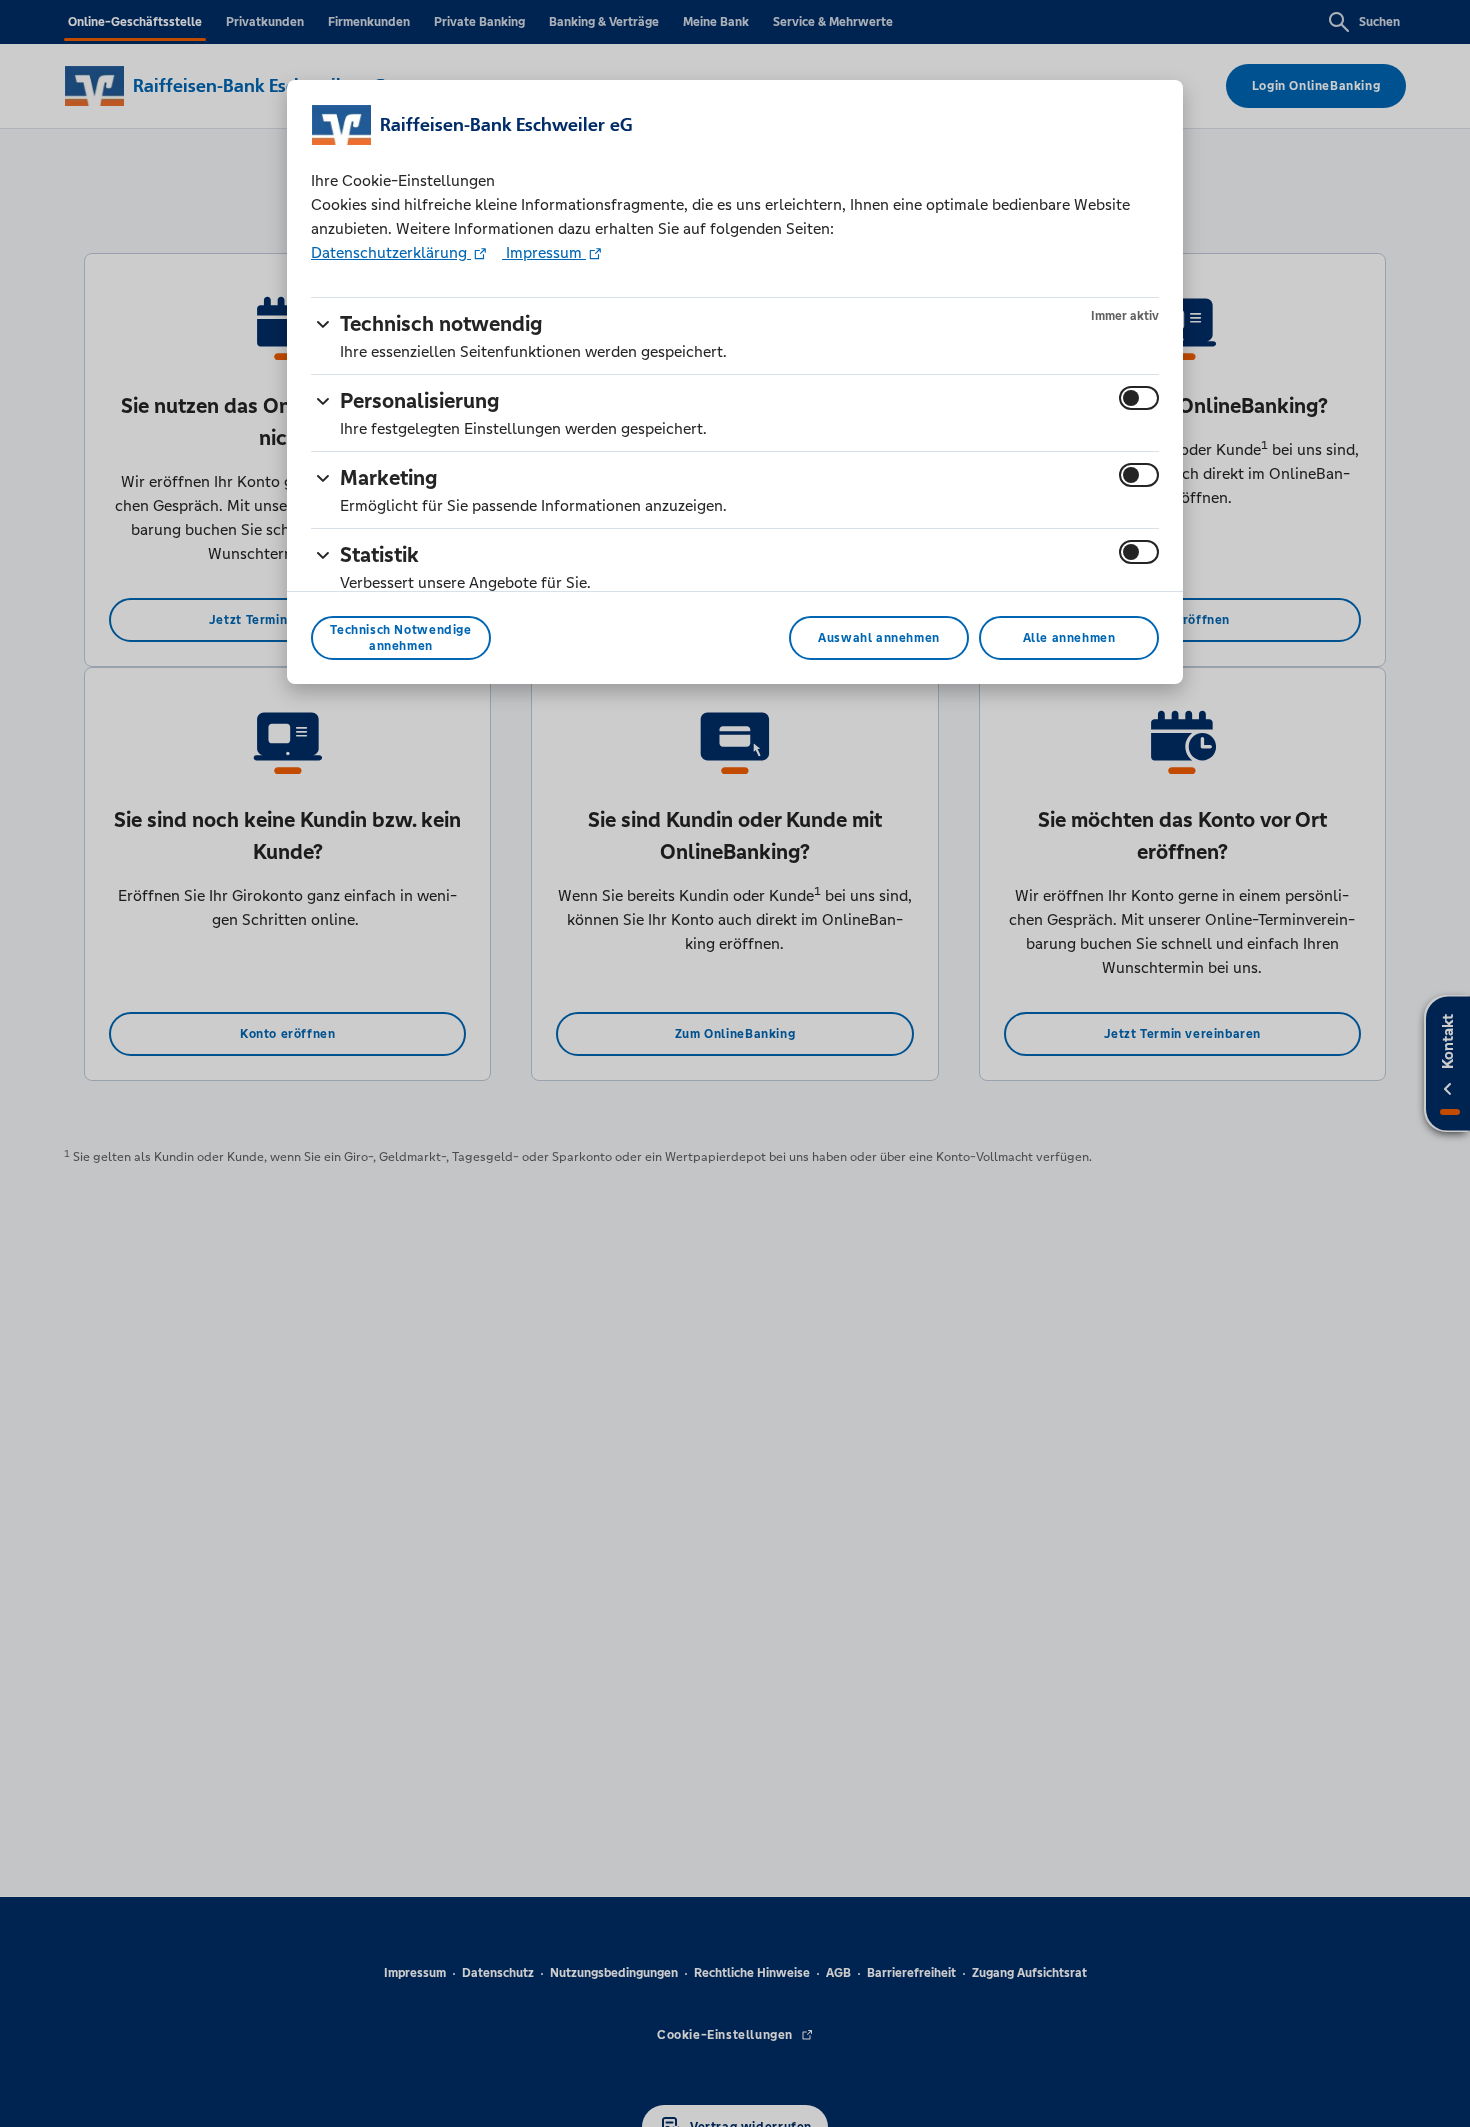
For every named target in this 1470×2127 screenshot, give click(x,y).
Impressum (544, 252)
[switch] (1139, 398)
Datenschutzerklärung (391, 252)
